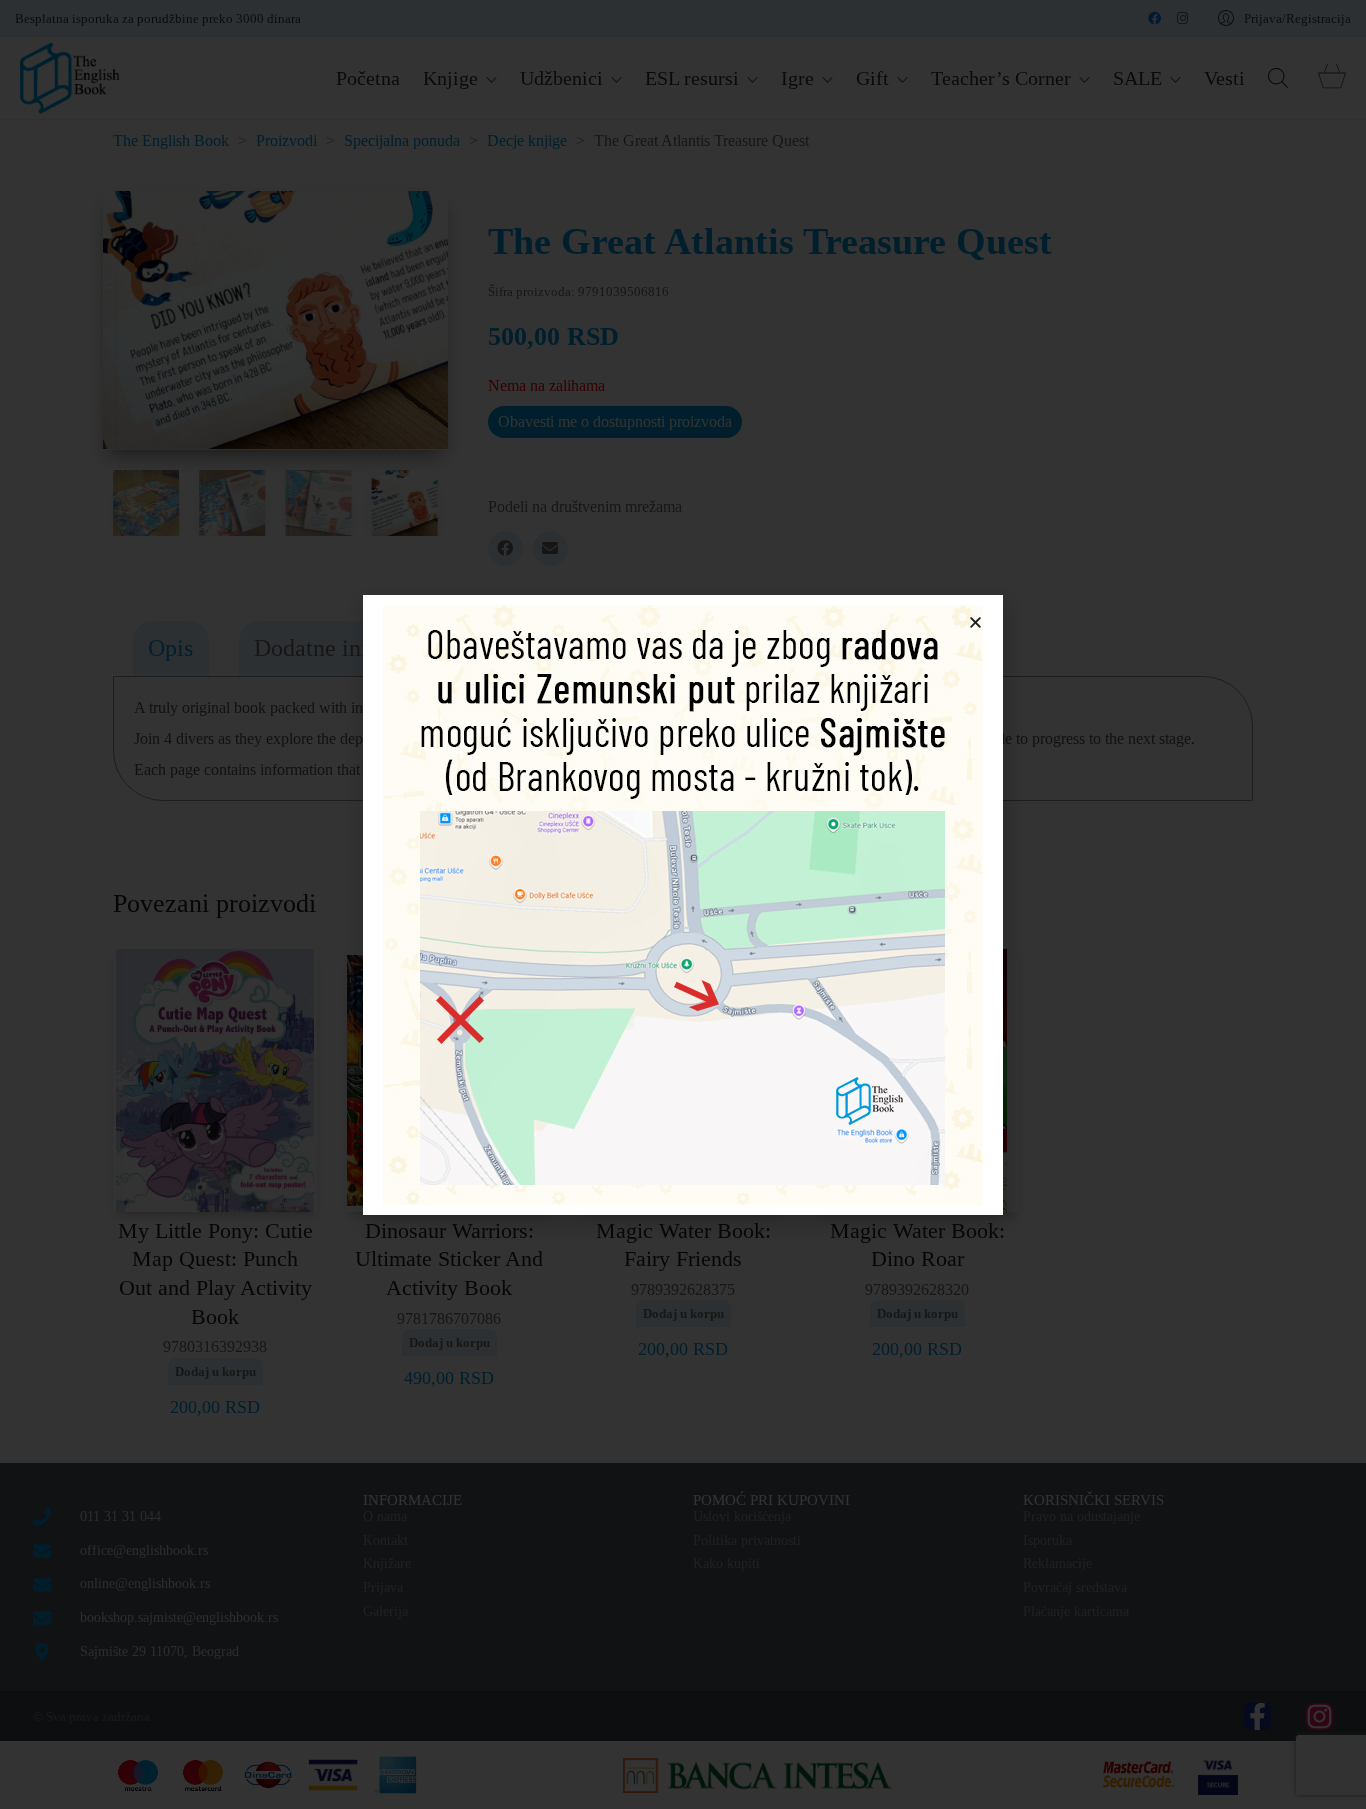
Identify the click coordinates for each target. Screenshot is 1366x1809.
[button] (975, 622)
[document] (683, 904)
